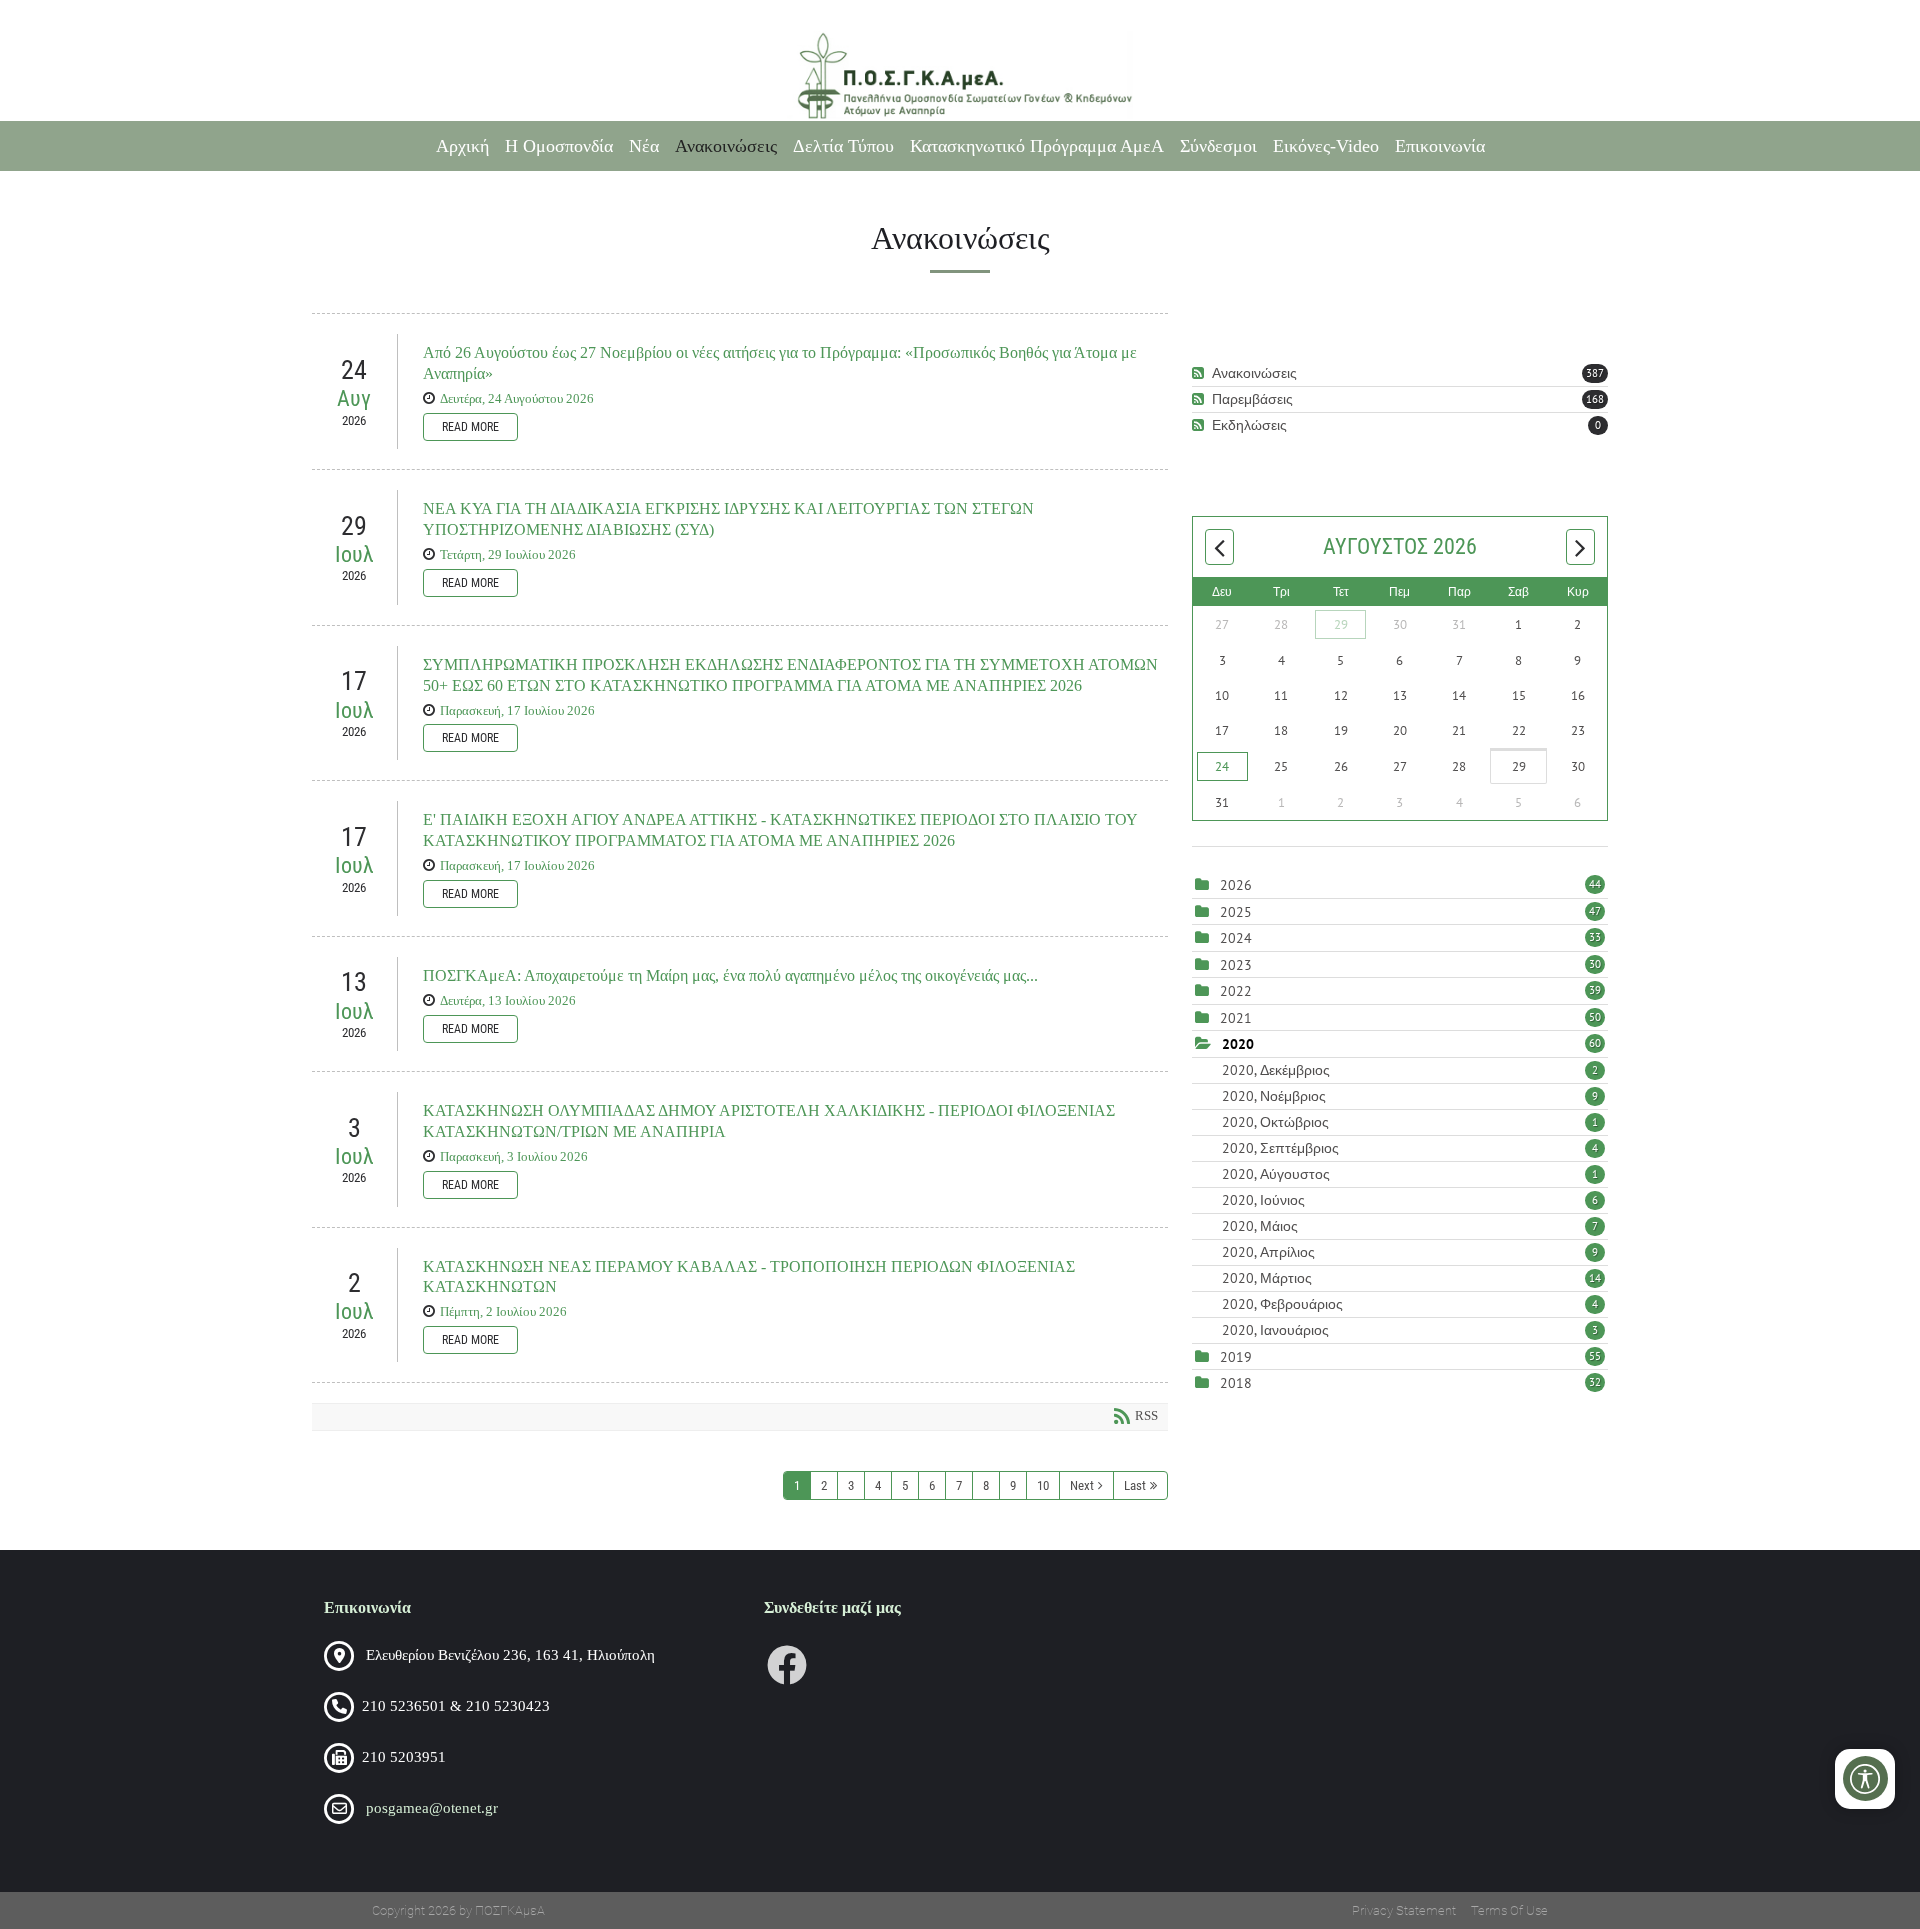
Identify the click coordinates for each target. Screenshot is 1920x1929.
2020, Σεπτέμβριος (1410, 1148)
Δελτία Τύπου (843, 146)
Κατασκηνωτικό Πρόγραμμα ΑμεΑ (1037, 146)
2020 (1238, 1044)
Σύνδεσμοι (1218, 146)
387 (1595, 373)
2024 (1236, 938)
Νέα (644, 146)
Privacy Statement (1404, 1910)
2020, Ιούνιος (1410, 1200)
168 (1595, 399)
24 (1222, 766)
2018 (1236, 1383)
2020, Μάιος (1410, 1226)
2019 (1236, 1357)
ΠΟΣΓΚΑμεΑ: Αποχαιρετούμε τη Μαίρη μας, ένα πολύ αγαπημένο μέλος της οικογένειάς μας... (730, 975)
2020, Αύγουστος (1410, 1174)
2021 (1236, 1018)
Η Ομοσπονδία (559, 146)
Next (1082, 1485)
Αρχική (462, 146)
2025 (1236, 912)
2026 (1236, 885)
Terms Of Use (1509, 1910)
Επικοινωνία (1440, 146)
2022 (1236, 991)
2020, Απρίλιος (1410, 1252)
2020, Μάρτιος (1411, 1278)
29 (1341, 624)
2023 (1236, 965)
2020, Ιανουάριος (1410, 1330)
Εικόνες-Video (1326, 146)
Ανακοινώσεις (726, 146)
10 (1043, 1485)
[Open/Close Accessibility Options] (1865, 1778)
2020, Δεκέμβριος (1410, 1070)
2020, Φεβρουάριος (1410, 1304)
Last (1135, 1485)
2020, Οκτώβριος (1410, 1122)
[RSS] (1200, 373)
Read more (470, 427)
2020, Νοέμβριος (1410, 1096)
